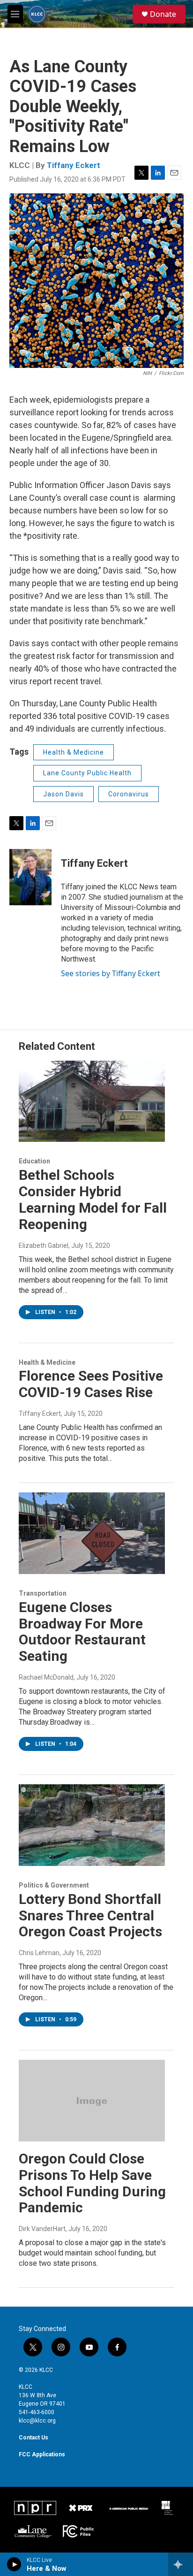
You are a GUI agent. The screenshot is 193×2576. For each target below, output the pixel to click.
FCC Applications (42, 2454)
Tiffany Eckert (74, 165)
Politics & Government (54, 1885)
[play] (14, 2564)
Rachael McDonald (46, 1677)
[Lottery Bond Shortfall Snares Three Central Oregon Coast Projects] (92, 1825)
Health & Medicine (74, 752)
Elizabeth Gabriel (44, 1246)
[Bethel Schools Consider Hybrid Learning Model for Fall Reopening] (92, 1101)
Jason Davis (63, 794)
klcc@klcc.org (37, 2421)
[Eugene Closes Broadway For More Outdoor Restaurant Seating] (92, 1533)
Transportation (43, 1593)
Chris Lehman (39, 1953)
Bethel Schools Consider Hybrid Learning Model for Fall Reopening (93, 1199)
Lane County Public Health (87, 773)
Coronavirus (129, 794)
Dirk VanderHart (42, 2229)
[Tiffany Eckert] (30, 877)
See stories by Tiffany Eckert (111, 973)
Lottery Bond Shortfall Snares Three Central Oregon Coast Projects (90, 1915)
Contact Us (33, 2438)
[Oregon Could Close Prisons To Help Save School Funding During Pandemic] (92, 2101)
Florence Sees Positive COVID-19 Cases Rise (91, 1384)
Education (34, 1161)
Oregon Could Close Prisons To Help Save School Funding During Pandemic (92, 2183)
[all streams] (181, 2564)
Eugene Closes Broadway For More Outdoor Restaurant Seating (82, 1632)
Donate (163, 14)
